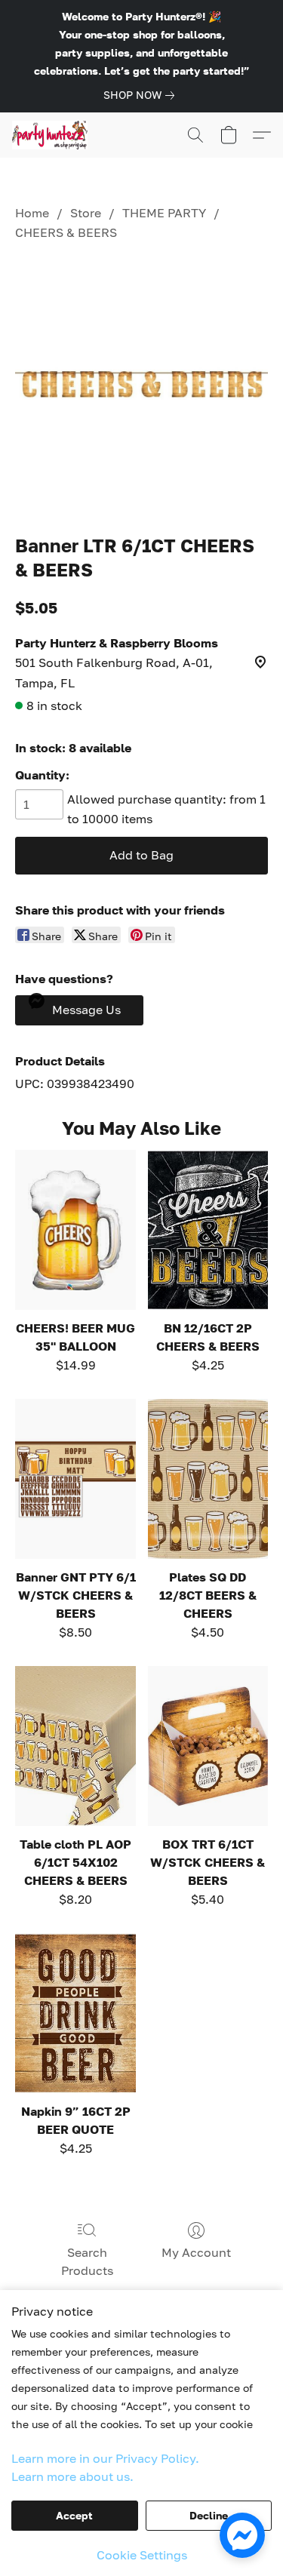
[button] (52, 135)
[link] (142, 95)
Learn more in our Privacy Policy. (105, 2458)
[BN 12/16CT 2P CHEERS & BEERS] (208, 1230)
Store (86, 213)
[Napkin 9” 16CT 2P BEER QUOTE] (75, 2013)
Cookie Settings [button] (142, 2555)
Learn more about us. (72, 2476)
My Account (196, 2252)
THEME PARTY (164, 213)
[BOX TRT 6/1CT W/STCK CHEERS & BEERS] (208, 1746)
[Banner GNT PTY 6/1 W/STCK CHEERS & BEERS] (75, 1479)
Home (32, 213)
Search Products (87, 2261)
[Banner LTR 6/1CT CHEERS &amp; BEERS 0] (141, 384)
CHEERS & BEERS (66, 232)
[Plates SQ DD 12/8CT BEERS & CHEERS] (208, 1479)
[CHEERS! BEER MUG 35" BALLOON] (75, 1230)
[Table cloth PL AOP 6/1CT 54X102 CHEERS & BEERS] (75, 1746)
